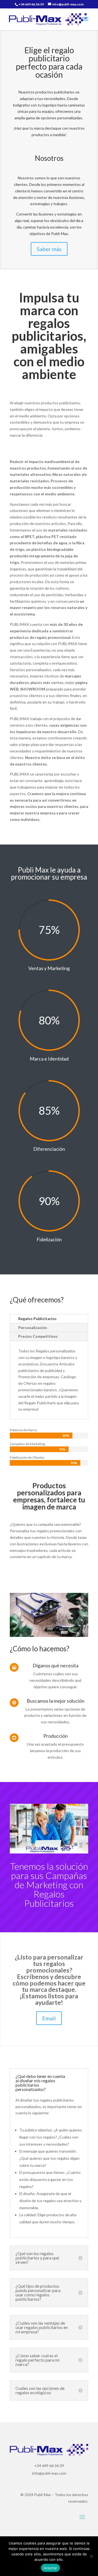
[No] (91, 2556)
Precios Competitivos (38, 1336)
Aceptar (50, 2568)
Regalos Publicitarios (37, 1319)
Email (49, 2018)
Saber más (49, 249)
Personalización (33, 1328)
